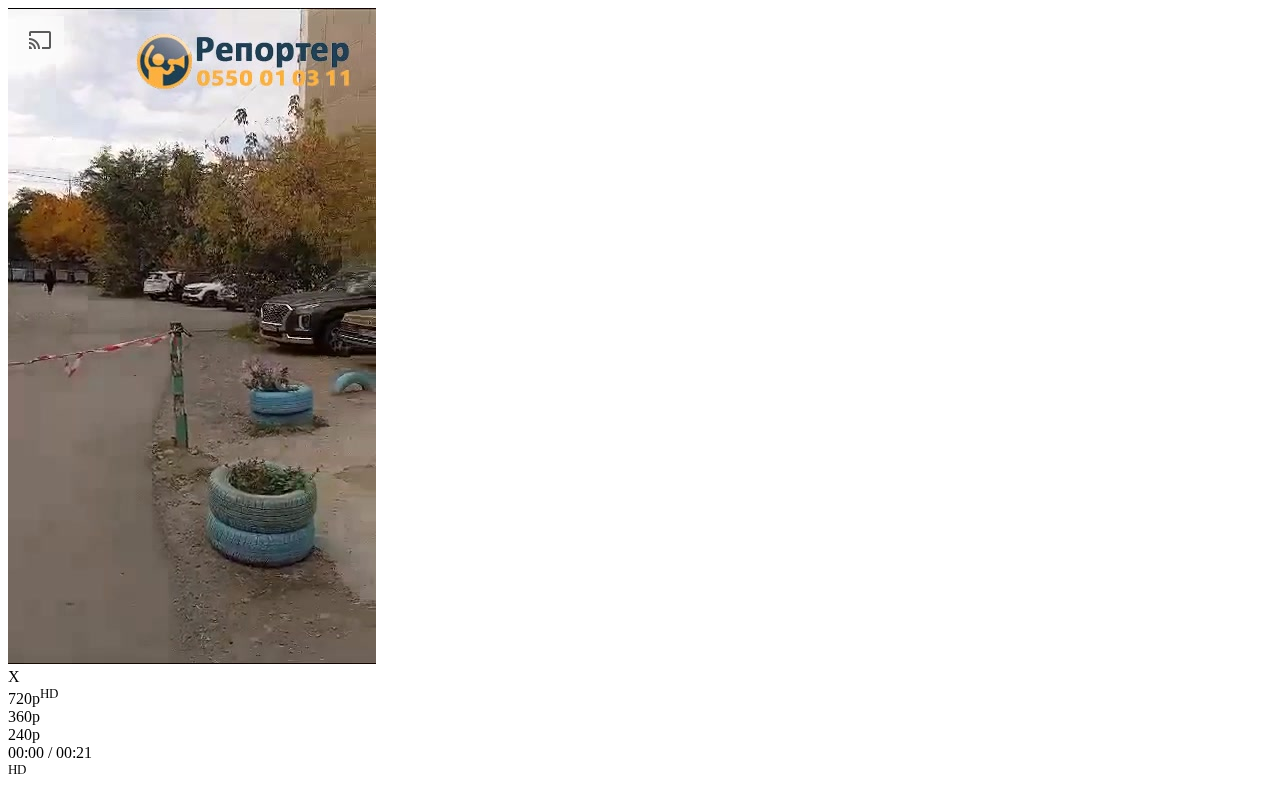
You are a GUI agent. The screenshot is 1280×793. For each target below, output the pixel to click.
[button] (640, 773)
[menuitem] (640, 697)
